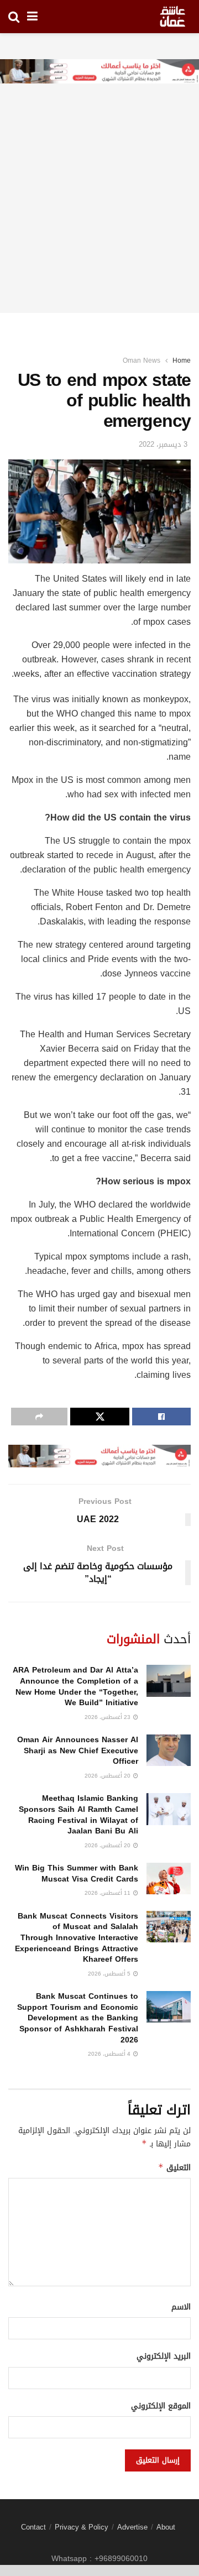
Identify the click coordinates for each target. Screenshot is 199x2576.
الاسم (181, 2307)
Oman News (142, 360)
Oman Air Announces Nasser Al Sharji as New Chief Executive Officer (78, 1751)
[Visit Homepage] (172, 17)
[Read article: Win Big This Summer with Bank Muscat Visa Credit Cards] (169, 1879)
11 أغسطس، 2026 (108, 1893)
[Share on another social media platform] (39, 1417)
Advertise (132, 2527)
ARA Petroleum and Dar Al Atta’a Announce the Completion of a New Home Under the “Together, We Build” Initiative (75, 1686)
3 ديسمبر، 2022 (163, 444)
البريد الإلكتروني (164, 2356)
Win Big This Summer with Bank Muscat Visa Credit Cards (77, 1874)
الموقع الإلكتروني (161, 2406)
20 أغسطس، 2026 (108, 1776)
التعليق (174, 2168)
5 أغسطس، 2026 (110, 1974)
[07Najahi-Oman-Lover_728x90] (99, 72)
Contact (33, 2527)
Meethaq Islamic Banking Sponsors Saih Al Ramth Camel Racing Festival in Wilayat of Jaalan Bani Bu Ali (78, 1815)
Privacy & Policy (82, 2527)
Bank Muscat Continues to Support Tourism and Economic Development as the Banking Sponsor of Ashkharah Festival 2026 (78, 2018)
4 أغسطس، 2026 (110, 2054)
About (166, 2527)
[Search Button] (14, 17)
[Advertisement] (99, 213)
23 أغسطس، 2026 (108, 1717)
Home (182, 360)
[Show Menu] (32, 17)
